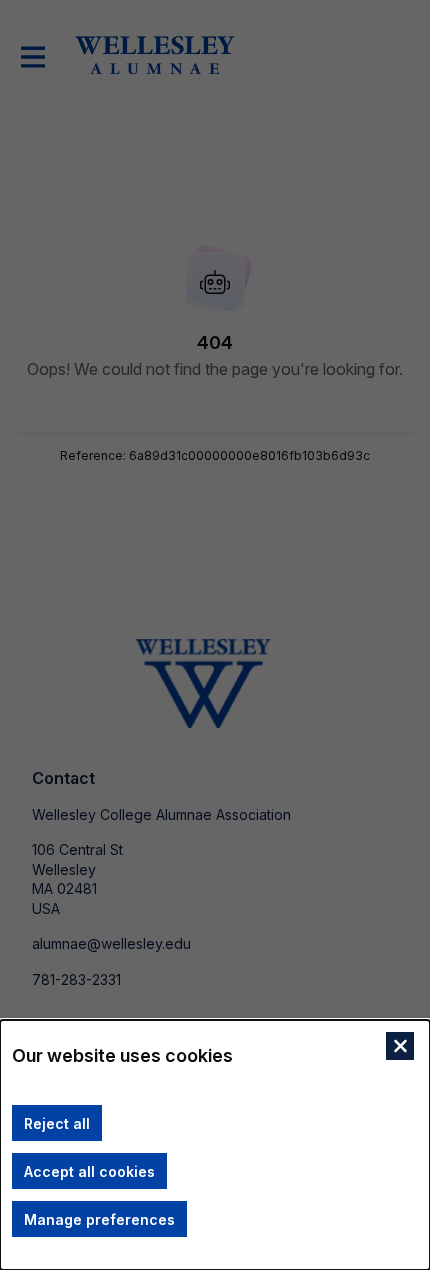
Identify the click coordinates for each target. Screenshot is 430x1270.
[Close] (400, 1046)
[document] (215, 1145)
